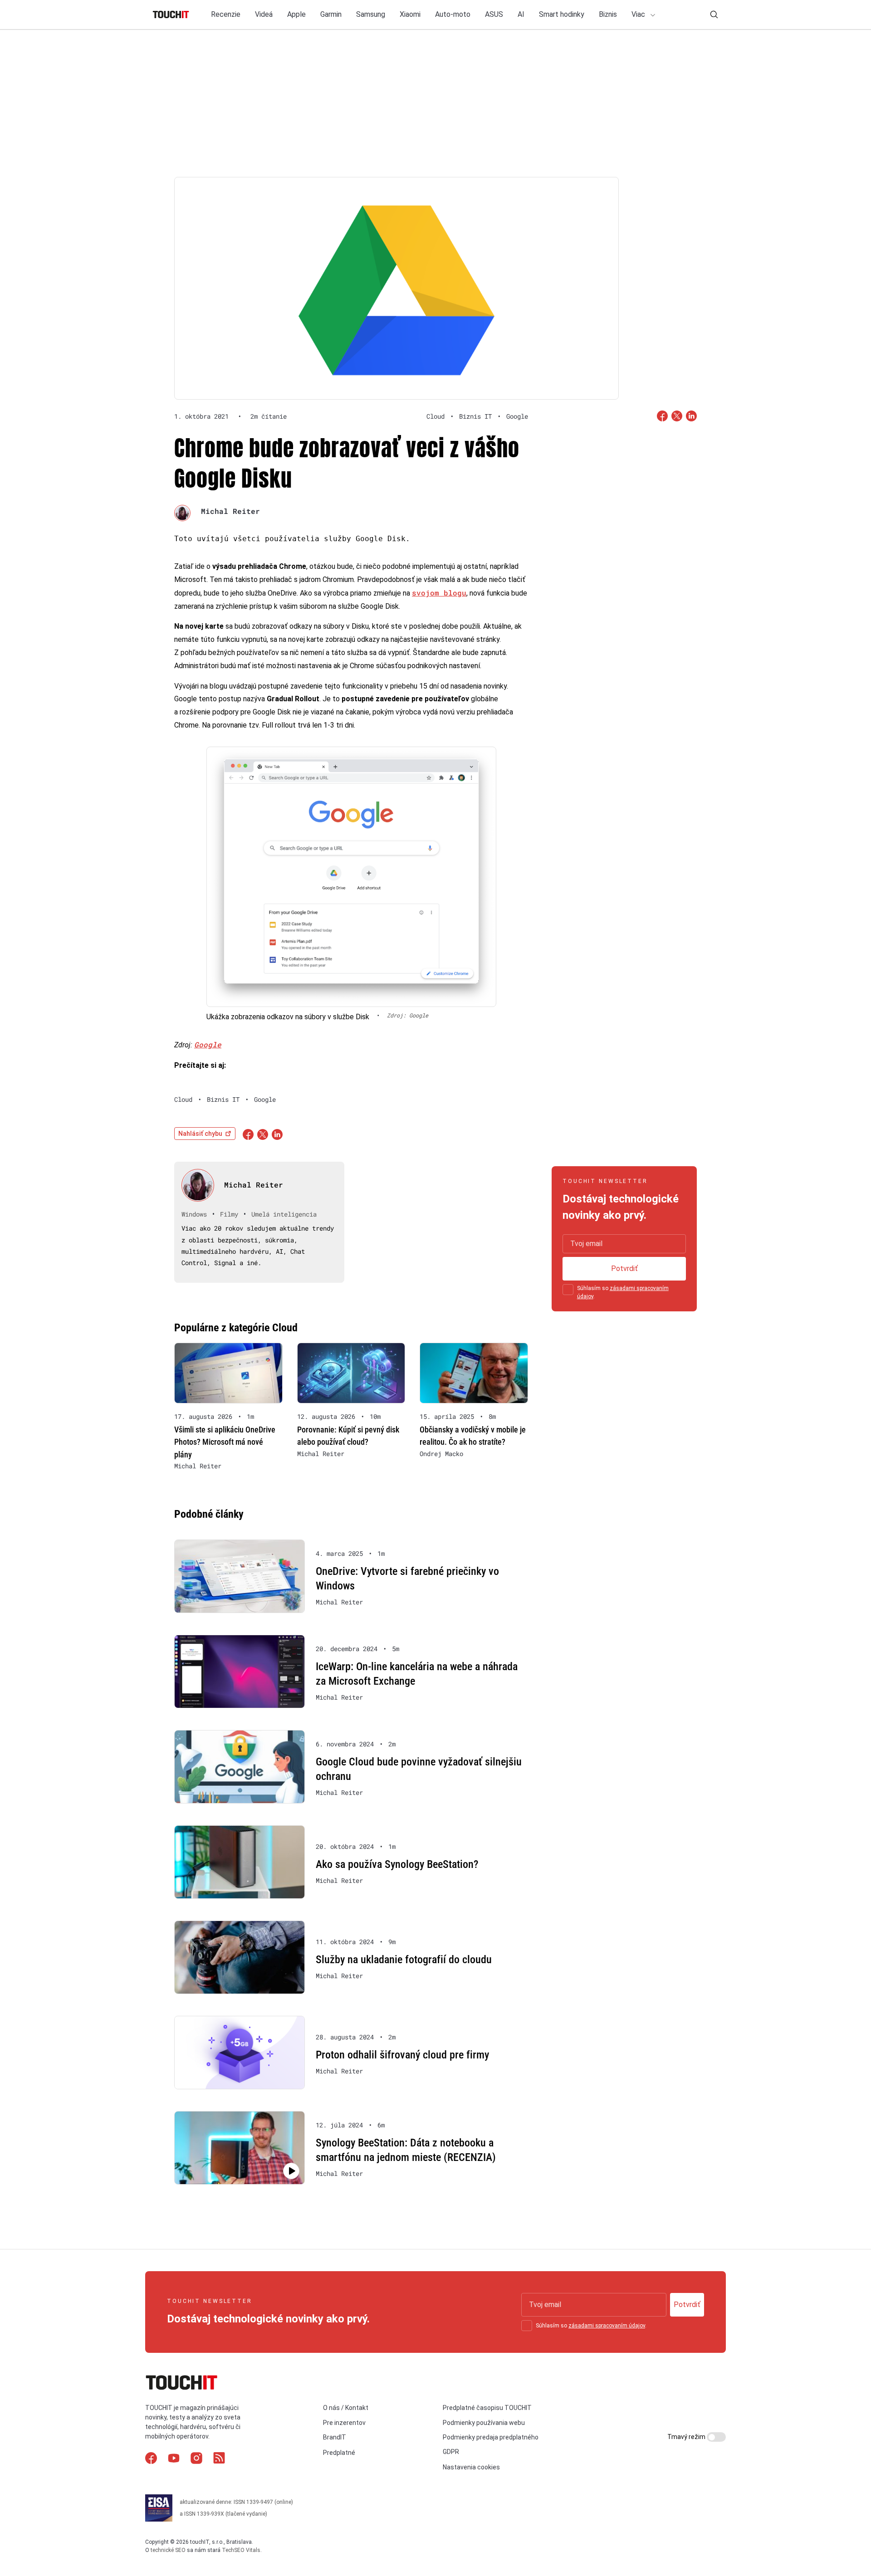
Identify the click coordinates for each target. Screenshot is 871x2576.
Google (208, 1044)
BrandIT (335, 2437)
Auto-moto (453, 14)
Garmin (331, 14)
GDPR (451, 2452)
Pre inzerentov (344, 2423)
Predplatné (339, 2453)
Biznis (608, 14)
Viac (639, 14)
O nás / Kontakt (346, 2408)
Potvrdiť (624, 1268)
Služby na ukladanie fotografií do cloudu (404, 1960)
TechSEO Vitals (241, 2550)
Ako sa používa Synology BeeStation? (397, 1864)
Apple (296, 14)
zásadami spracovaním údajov (607, 2326)
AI (521, 14)
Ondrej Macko (441, 1454)
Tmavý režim (687, 2437)
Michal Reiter (230, 511)
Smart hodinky (562, 14)
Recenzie (226, 14)
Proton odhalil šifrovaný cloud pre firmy (402, 2055)
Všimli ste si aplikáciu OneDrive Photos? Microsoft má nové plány (225, 1442)
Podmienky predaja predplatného (491, 2437)
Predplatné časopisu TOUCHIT (487, 2408)
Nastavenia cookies (471, 2467)
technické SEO (168, 2550)
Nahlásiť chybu (200, 1134)
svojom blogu (439, 593)
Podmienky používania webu (484, 2423)
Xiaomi (410, 14)
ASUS (494, 14)
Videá (264, 14)
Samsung (371, 14)
